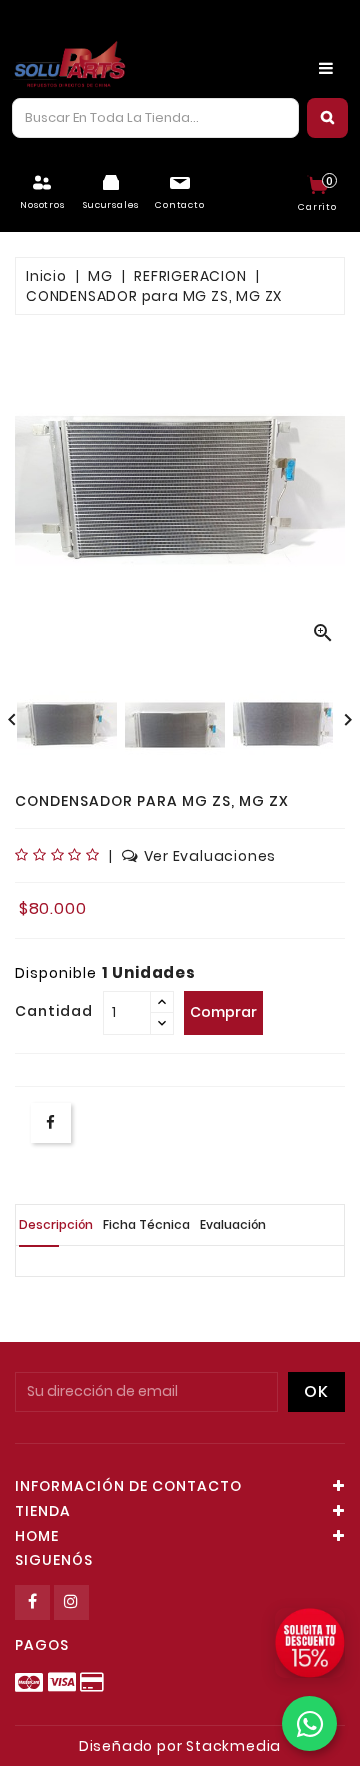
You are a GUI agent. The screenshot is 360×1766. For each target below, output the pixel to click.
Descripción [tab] (56, 1224)
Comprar (223, 1012)
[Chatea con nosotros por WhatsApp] (309, 1723)
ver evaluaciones (210, 856)
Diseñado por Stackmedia (180, 1746)
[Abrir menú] (326, 68)
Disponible (56, 973)
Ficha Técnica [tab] (146, 1224)
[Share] (51, 1122)
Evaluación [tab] (233, 1224)
